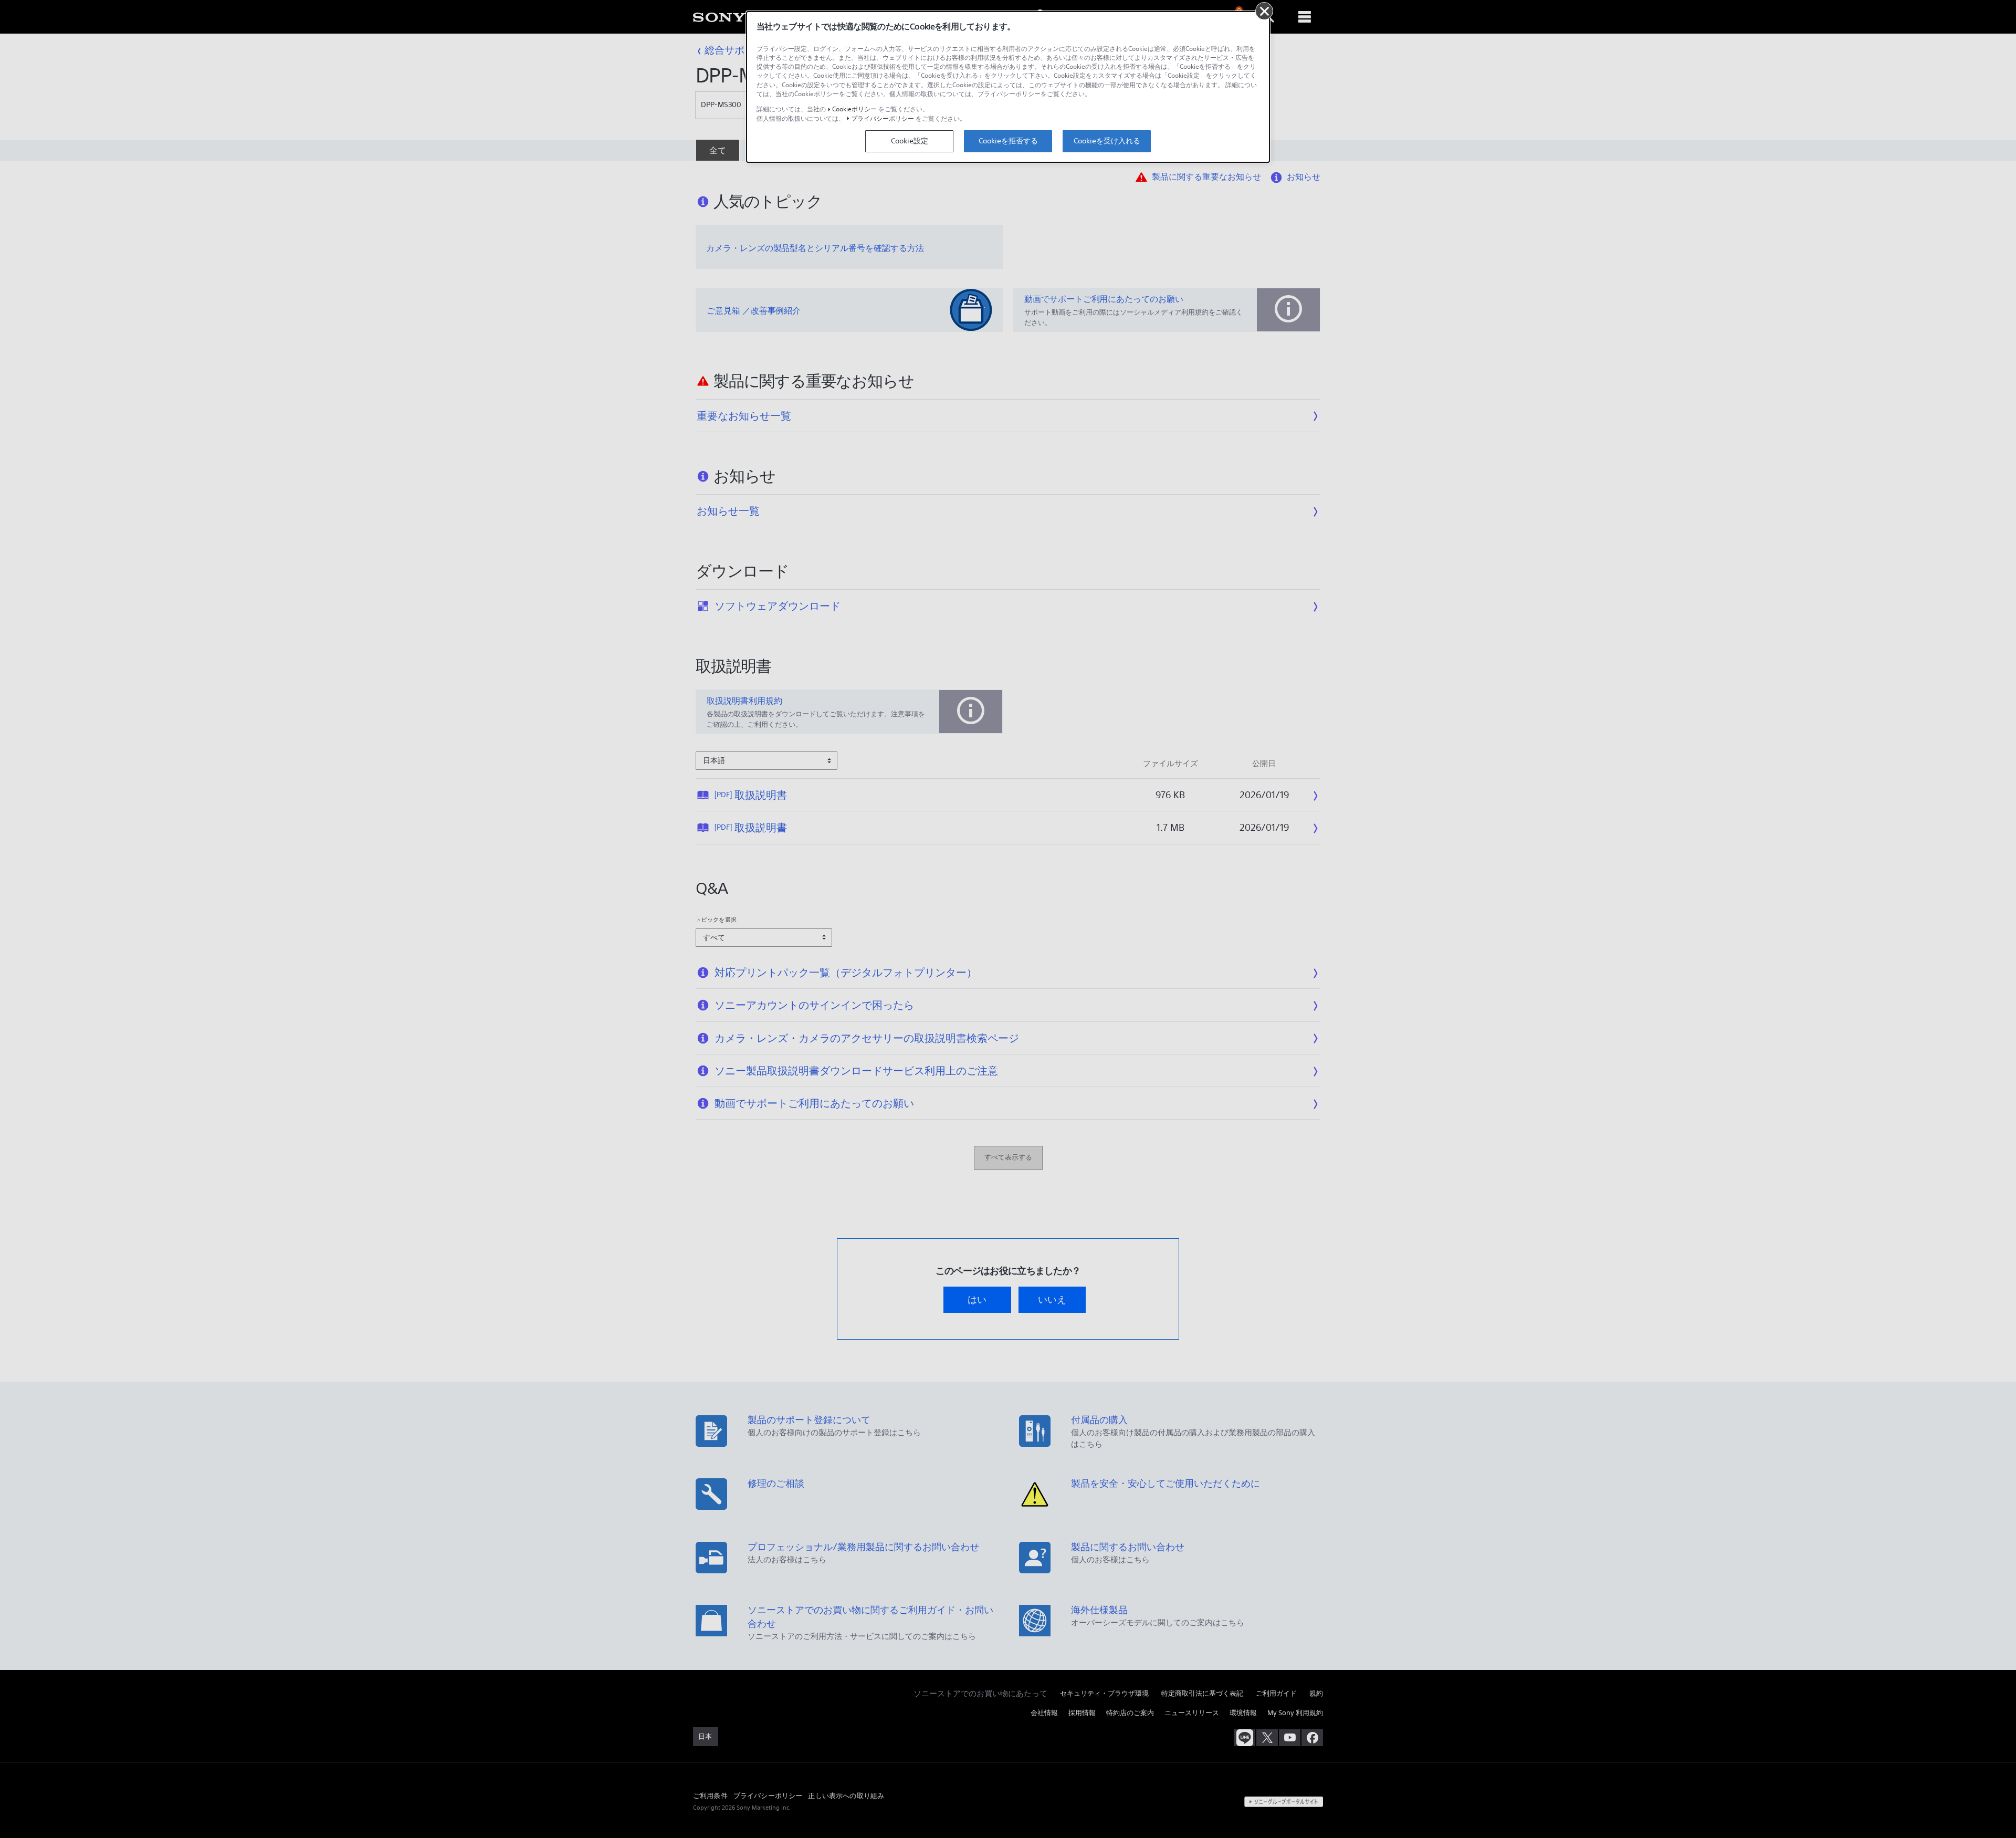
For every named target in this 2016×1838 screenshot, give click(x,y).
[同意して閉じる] (1264, 11)
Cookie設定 (910, 141)
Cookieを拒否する (1008, 141)
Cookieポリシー (854, 109)
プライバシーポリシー (883, 118)
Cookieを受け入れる (1107, 141)
